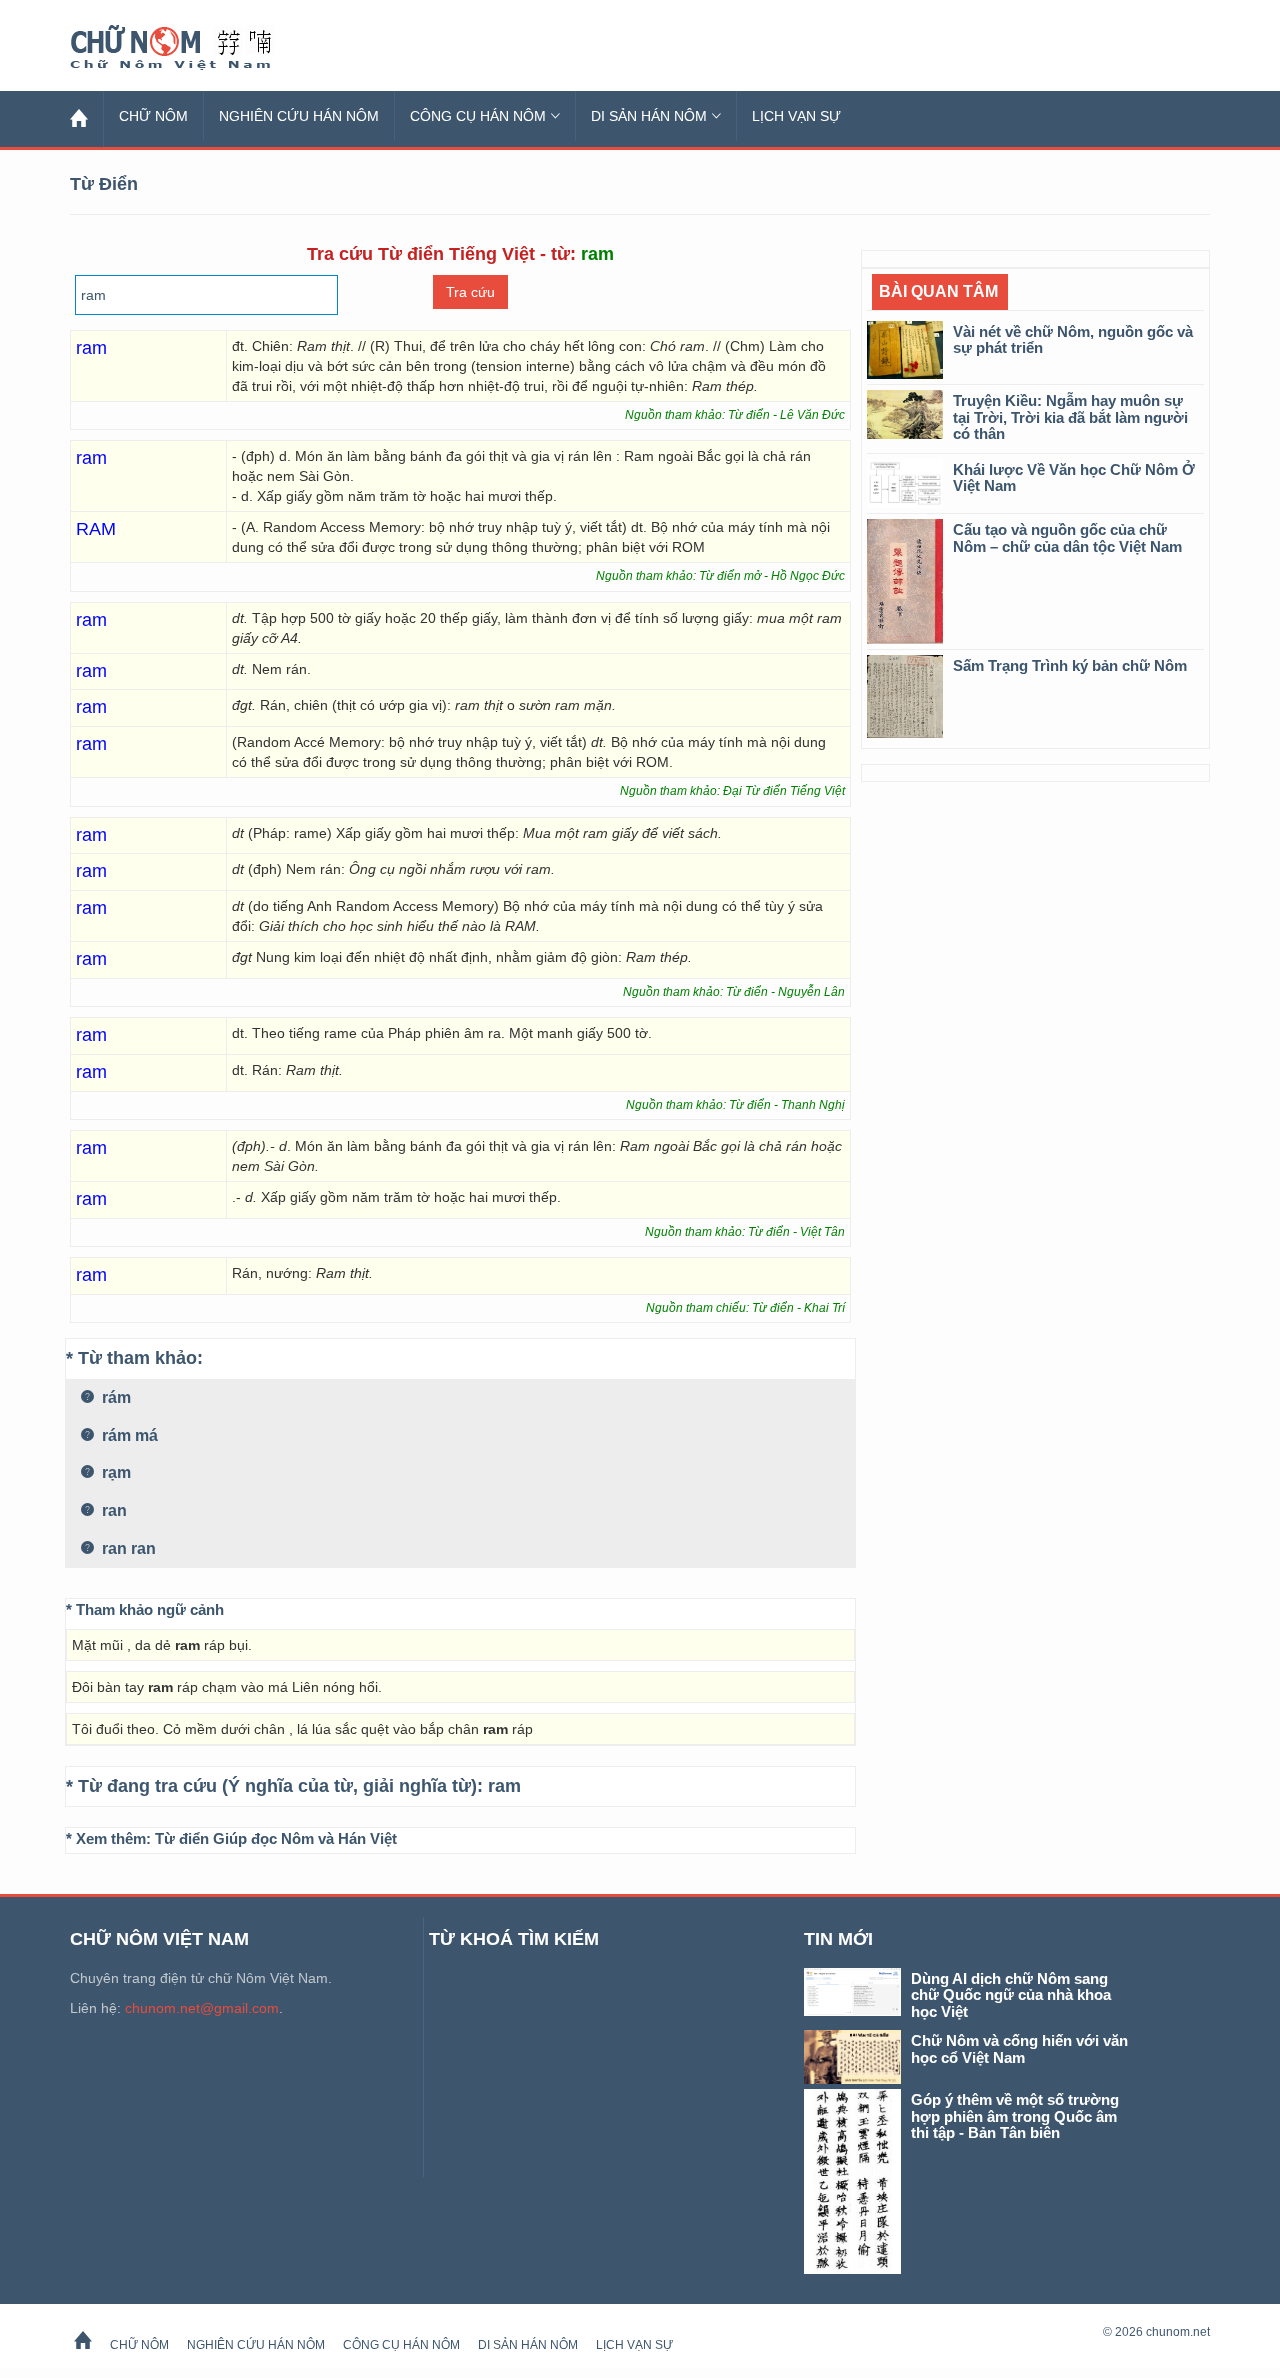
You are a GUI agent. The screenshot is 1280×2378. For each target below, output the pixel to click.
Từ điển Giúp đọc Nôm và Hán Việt (276, 1838)
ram (504, 1786)
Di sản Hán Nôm (649, 116)
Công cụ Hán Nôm (478, 116)
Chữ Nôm (195, 48)
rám (114, 1397)
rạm (114, 1472)
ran (112, 1510)
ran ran (127, 1548)
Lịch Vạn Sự (796, 116)
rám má (128, 1435)
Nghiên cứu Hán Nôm (299, 116)
